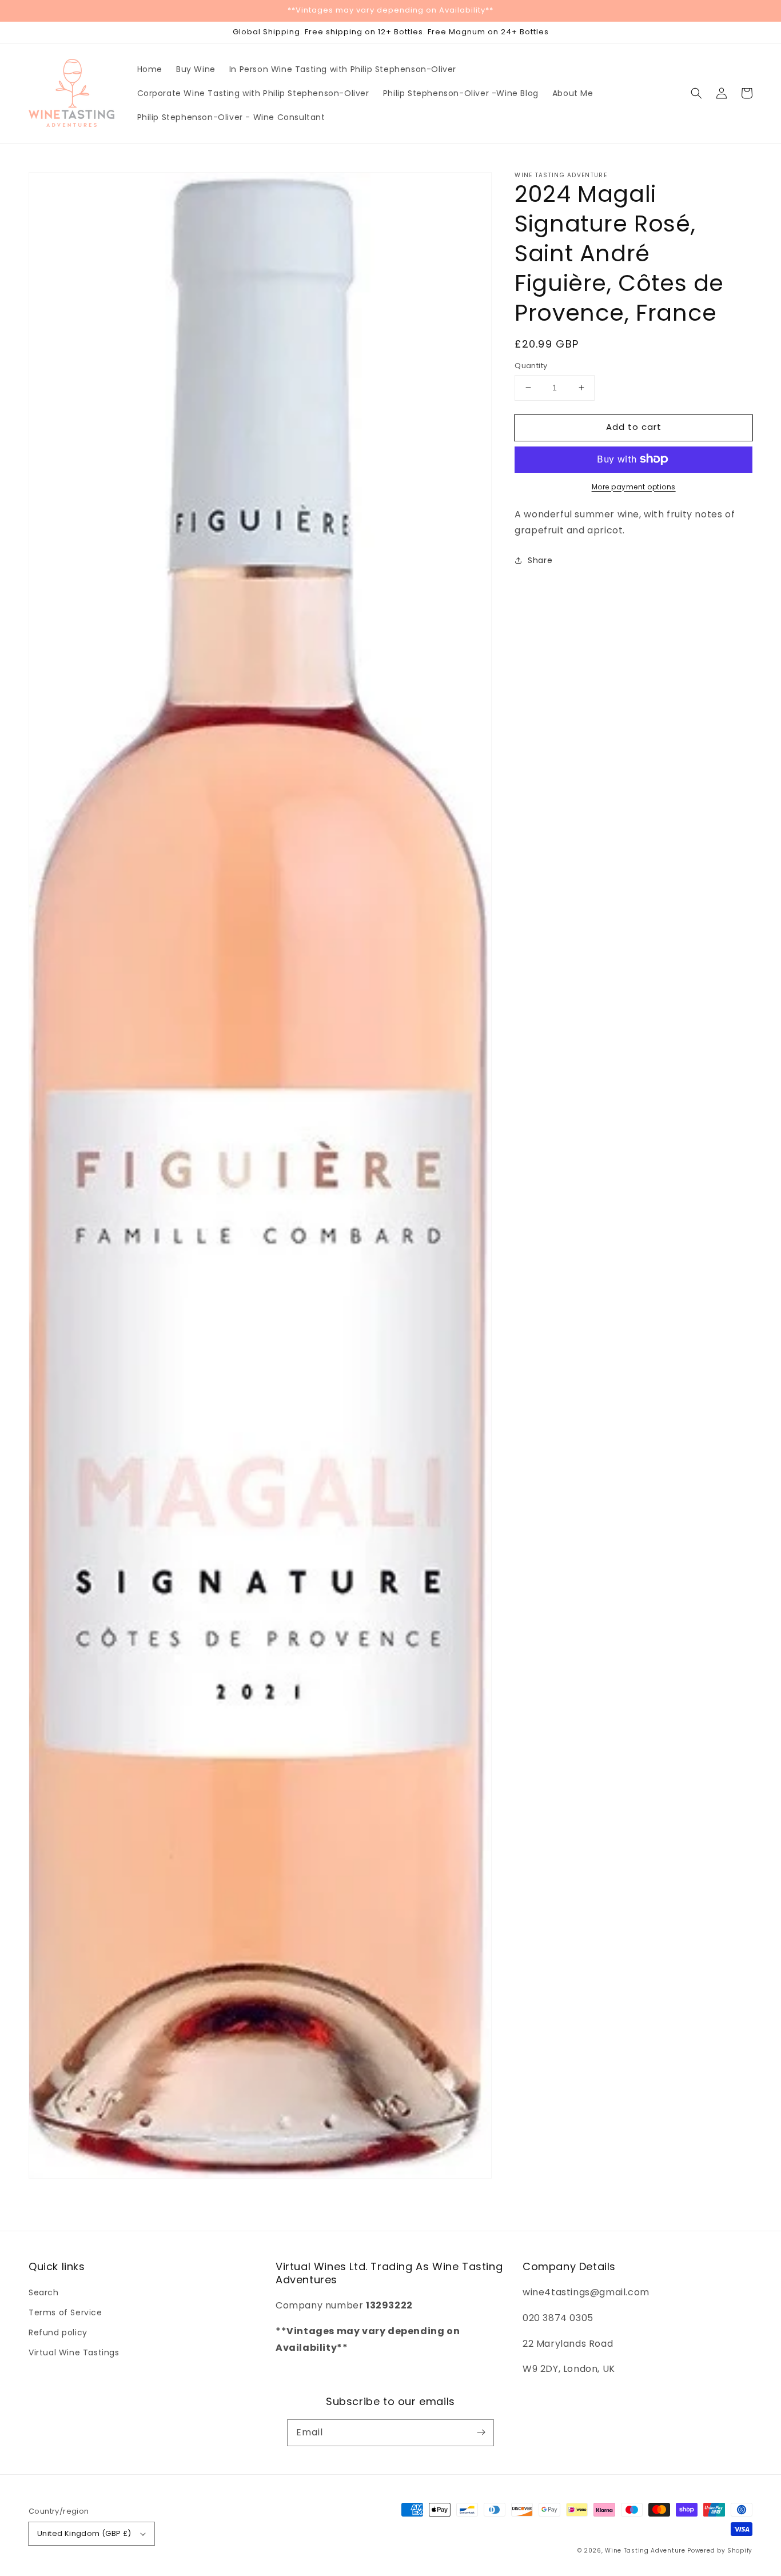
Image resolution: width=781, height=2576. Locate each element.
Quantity (531, 366)
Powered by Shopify (720, 2551)
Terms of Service (65, 2312)
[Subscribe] (481, 2433)
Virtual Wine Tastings (74, 2352)
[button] (696, 93)
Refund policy (58, 2332)
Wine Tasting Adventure (645, 2551)
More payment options (634, 486)
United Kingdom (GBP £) (84, 2533)
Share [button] (540, 560)
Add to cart (634, 427)
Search (44, 2292)
